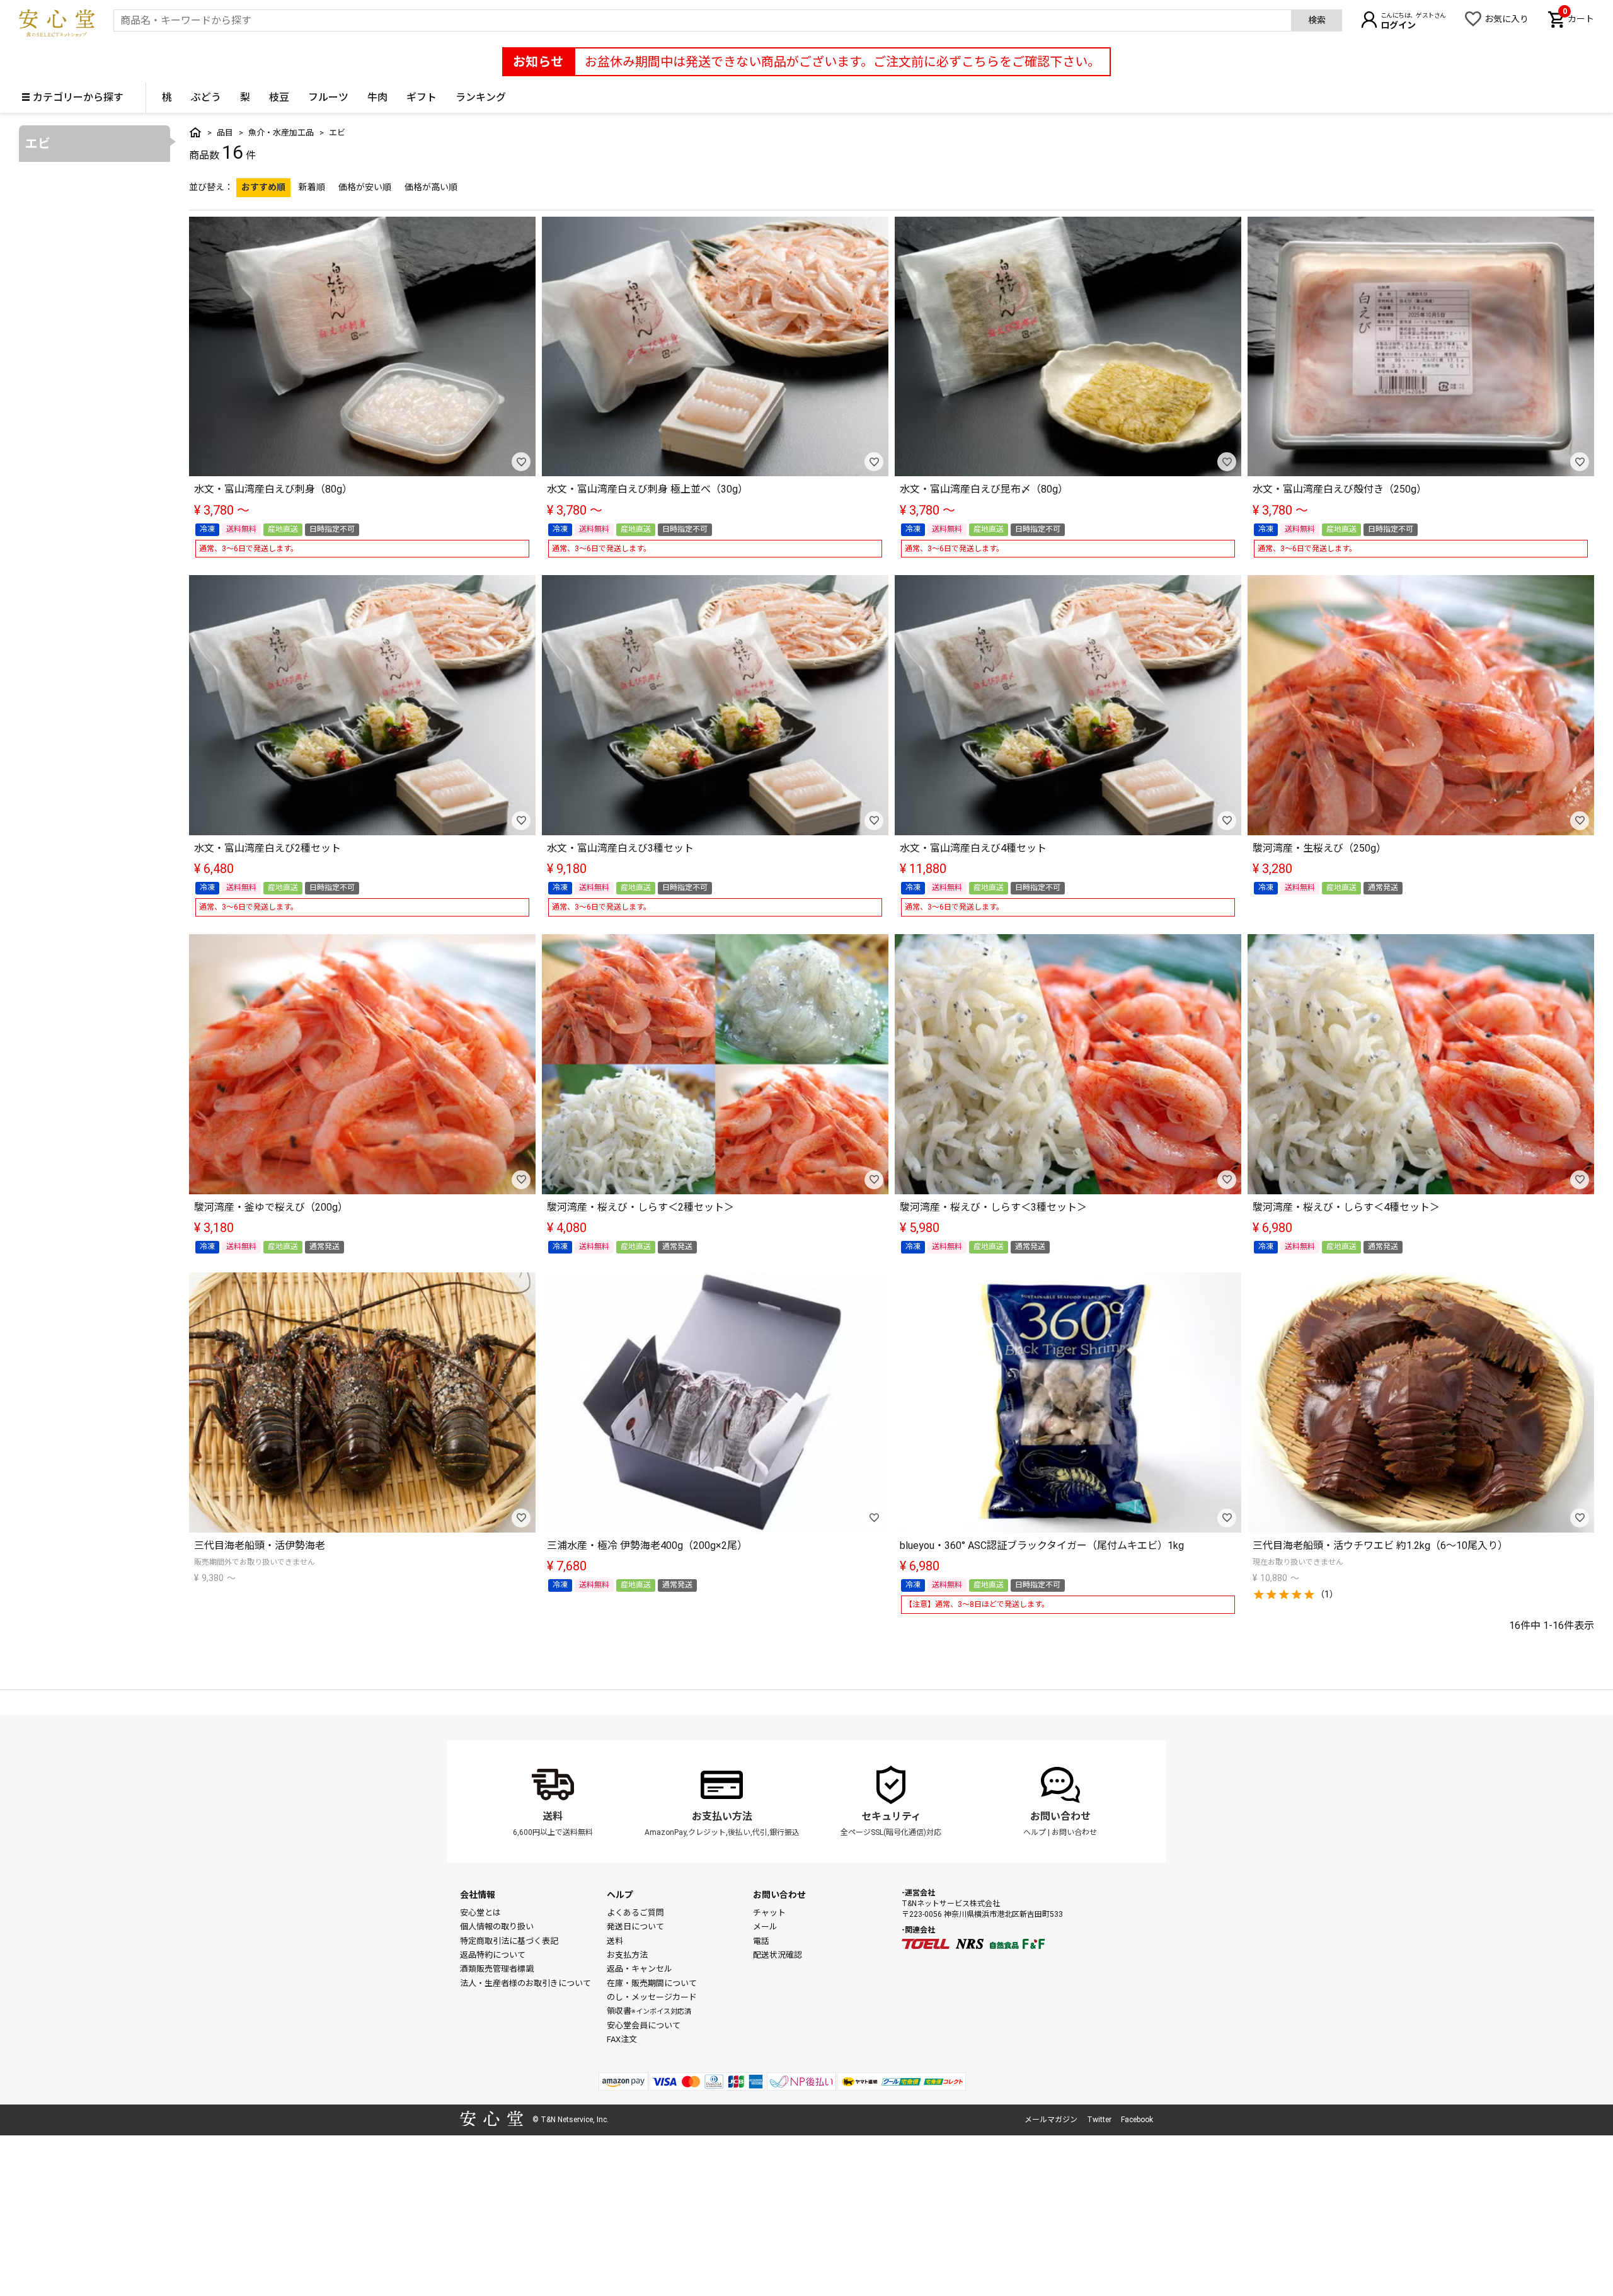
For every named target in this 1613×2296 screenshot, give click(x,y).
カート (1578, 18)
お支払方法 (627, 1955)
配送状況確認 (778, 1955)
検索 (1317, 20)
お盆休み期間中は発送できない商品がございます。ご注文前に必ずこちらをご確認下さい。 (842, 62)
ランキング (481, 97)
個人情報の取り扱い (497, 1927)
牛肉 (377, 97)
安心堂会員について (644, 2025)
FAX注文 (622, 2039)
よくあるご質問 (635, 1913)
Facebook (1137, 2120)
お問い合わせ (1060, 1816)
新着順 (312, 187)
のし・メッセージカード (652, 1997)
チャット (769, 1913)
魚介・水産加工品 (281, 133)
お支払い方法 (722, 1816)
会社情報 (478, 1895)
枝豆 (279, 97)
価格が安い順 (365, 187)
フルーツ (328, 97)
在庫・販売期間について (652, 1983)
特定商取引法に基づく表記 (509, 1941)
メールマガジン (1051, 2120)
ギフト (422, 97)
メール (765, 1927)
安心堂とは (480, 1913)
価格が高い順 (431, 187)
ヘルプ (1035, 1832)
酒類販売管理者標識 (497, 1969)
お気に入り (1507, 19)
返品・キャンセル (640, 1969)
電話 (761, 1941)
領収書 (649, 2011)
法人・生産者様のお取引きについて (525, 1983)
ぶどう (206, 97)
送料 (553, 1816)
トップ (195, 132)
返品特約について (493, 1955)
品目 (225, 133)
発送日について (635, 1927)
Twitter (1099, 2120)
